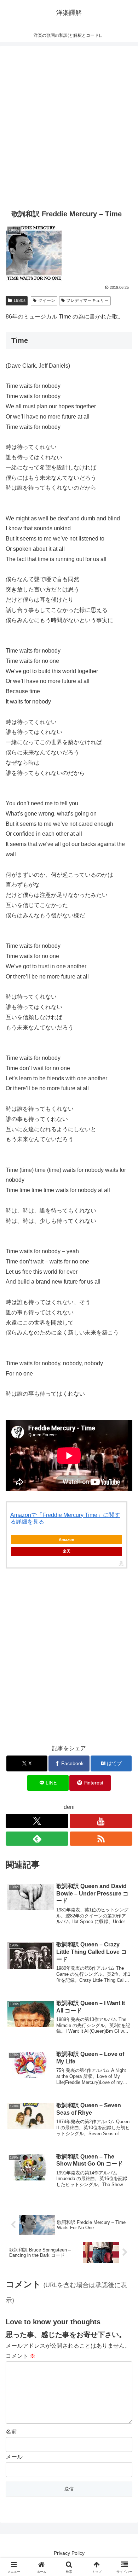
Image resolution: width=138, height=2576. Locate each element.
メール (14, 2457)
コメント (21, 2356)
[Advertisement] (69, 126)
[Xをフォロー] (37, 1821)
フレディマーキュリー (87, 300)
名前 (11, 2432)
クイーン (47, 300)
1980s (19, 300)
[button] (124, 1521)
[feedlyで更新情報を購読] (37, 1839)
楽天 (67, 1551)
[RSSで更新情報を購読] (101, 1839)
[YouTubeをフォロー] (101, 1821)
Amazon (67, 1540)
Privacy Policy (69, 2553)
